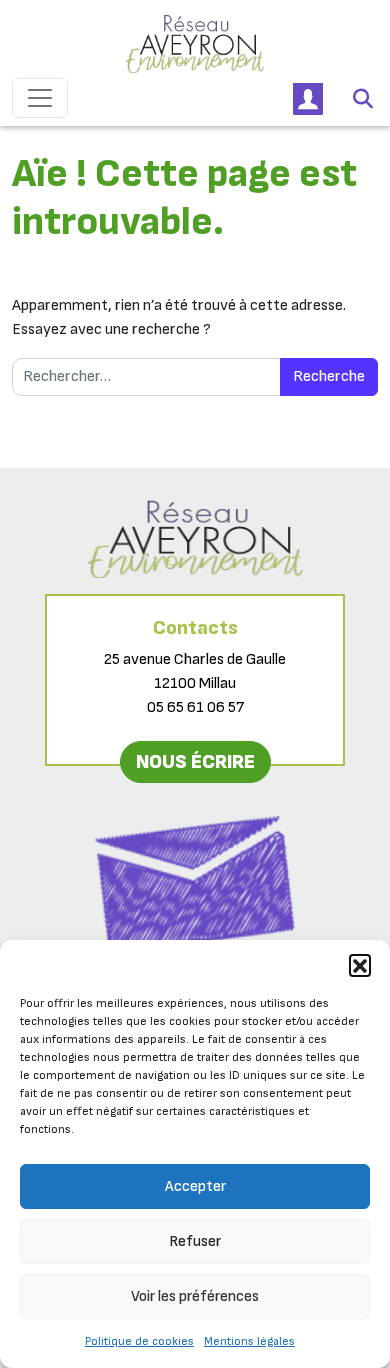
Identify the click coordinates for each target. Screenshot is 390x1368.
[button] (360, 965)
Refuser (195, 1241)
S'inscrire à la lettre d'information (195, 979)
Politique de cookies (139, 1341)
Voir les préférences (195, 1296)
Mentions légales (249, 1341)
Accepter (195, 1186)
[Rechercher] (363, 98)
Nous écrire (195, 762)
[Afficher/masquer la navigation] (40, 98)
